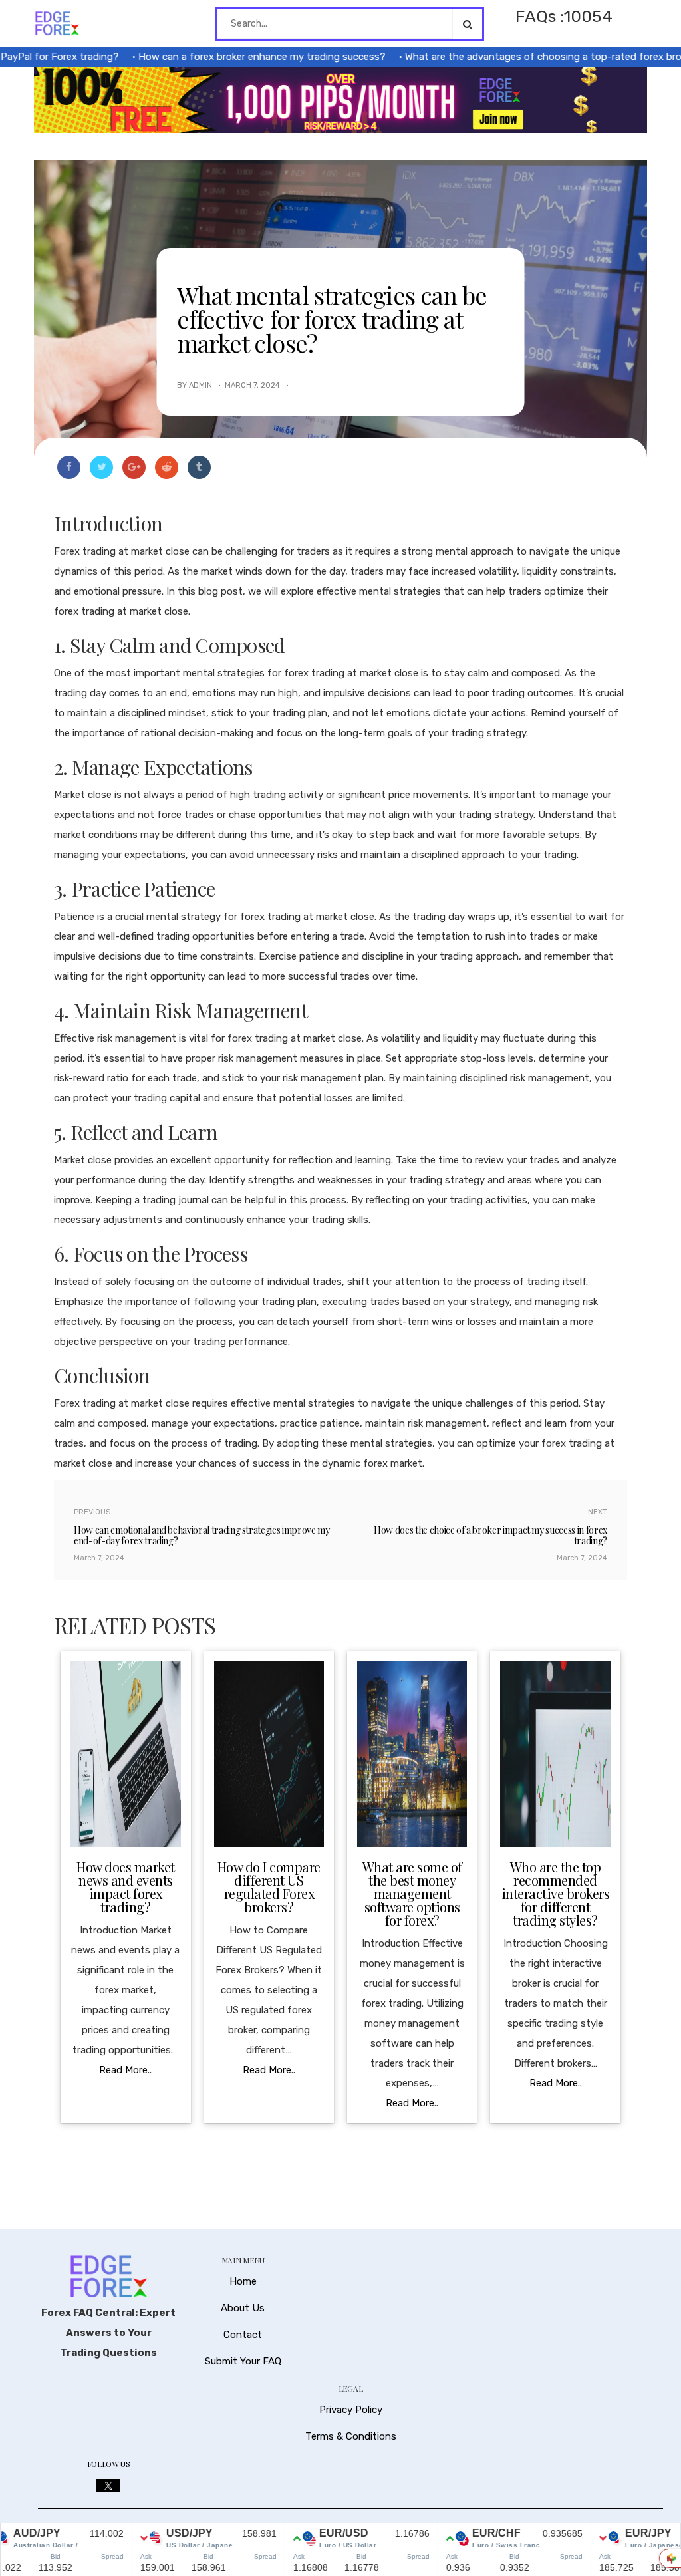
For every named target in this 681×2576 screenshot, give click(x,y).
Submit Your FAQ (243, 2361)
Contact (243, 2335)
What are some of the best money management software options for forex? (412, 1893)
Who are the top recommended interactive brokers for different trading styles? (556, 1893)
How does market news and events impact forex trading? (126, 1887)
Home (243, 2281)
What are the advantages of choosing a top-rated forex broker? (519, 57)
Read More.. (125, 2070)
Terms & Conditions (351, 2436)
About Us (243, 2308)
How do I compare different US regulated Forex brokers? (269, 1887)
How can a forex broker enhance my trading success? (228, 57)
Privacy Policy (351, 2410)
